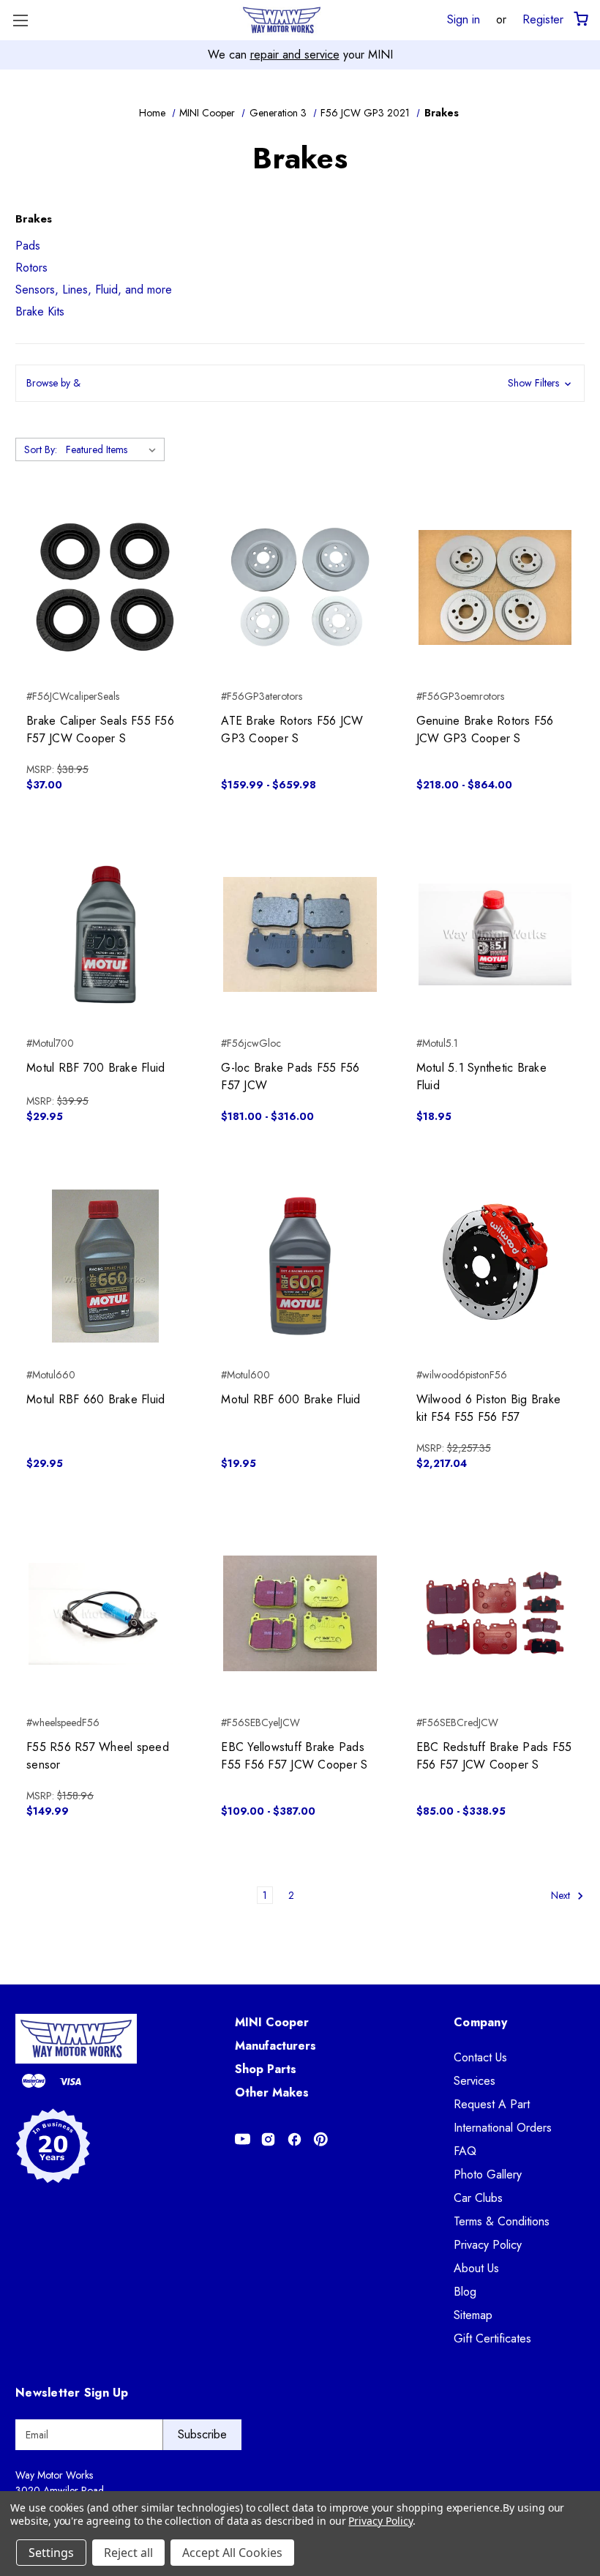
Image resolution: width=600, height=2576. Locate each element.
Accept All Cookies (232, 2553)
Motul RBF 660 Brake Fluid (95, 1399)
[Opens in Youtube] (243, 2139)
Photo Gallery (488, 2174)
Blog (465, 2292)
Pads (28, 246)
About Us (476, 2268)
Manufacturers (275, 2046)
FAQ (465, 2151)
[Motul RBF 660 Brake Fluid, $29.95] (105, 1266)
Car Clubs (478, 2198)
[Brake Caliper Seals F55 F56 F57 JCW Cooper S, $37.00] (105, 587)
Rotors (31, 268)
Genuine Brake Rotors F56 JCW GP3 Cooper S (485, 729)
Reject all (128, 2553)
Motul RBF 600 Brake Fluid (290, 1399)
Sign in (464, 19)
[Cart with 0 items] (580, 19)
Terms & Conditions (502, 2221)
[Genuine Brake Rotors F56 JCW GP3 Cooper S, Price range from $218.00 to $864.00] (495, 587)
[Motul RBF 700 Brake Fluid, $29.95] (105, 934)
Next (562, 1895)
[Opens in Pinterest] (321, 2139)
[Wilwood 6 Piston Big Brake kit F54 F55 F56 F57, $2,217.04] (495, 1266)
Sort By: (41, 449)
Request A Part (492, 2104)
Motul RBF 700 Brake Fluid (95, 1068)
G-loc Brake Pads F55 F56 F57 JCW (290, 1076)
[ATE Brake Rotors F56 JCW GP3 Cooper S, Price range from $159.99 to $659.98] (300, 587)
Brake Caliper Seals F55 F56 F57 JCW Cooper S (100, 729)
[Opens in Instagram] (268, 2139)
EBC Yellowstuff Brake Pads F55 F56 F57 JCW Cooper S (294, 1756)
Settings (51, 2553)
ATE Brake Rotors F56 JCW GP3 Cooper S (292, 729)
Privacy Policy (488, 2245)
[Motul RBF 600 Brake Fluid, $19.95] (300, 1266)
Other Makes (272, 2092)
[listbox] (114, 449)
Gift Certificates (492, 2338)
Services (475, 2081)
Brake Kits (40, 311)
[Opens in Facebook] (295, 2139)
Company (480, 2022)
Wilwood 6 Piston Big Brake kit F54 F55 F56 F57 (489, 1408)
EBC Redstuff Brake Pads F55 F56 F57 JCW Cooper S (494, 1756)
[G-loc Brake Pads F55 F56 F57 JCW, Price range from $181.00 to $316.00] (300, 934)
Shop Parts (266, 2069)
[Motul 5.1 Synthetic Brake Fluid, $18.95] (495, 934)
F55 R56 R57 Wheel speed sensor (98, 1756)
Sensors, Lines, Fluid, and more (94, 290)
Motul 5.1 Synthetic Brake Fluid (481, 1076)
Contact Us (480, 2057)
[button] (300, 383)
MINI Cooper (272, 2022)
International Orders (503, 2128)
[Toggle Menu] (20, 20)
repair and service (295, 55)
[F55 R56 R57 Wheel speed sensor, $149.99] (105, 1613)
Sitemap (473, 2315)
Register (543, 19)
